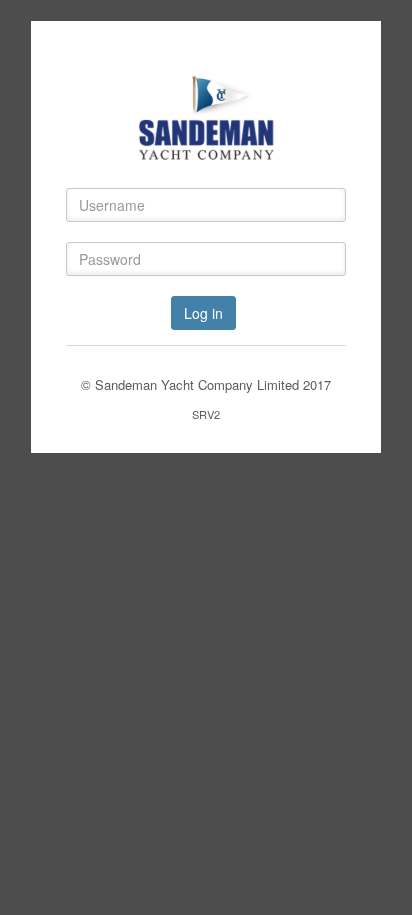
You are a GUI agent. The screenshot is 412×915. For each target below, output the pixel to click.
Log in (203, 313)
